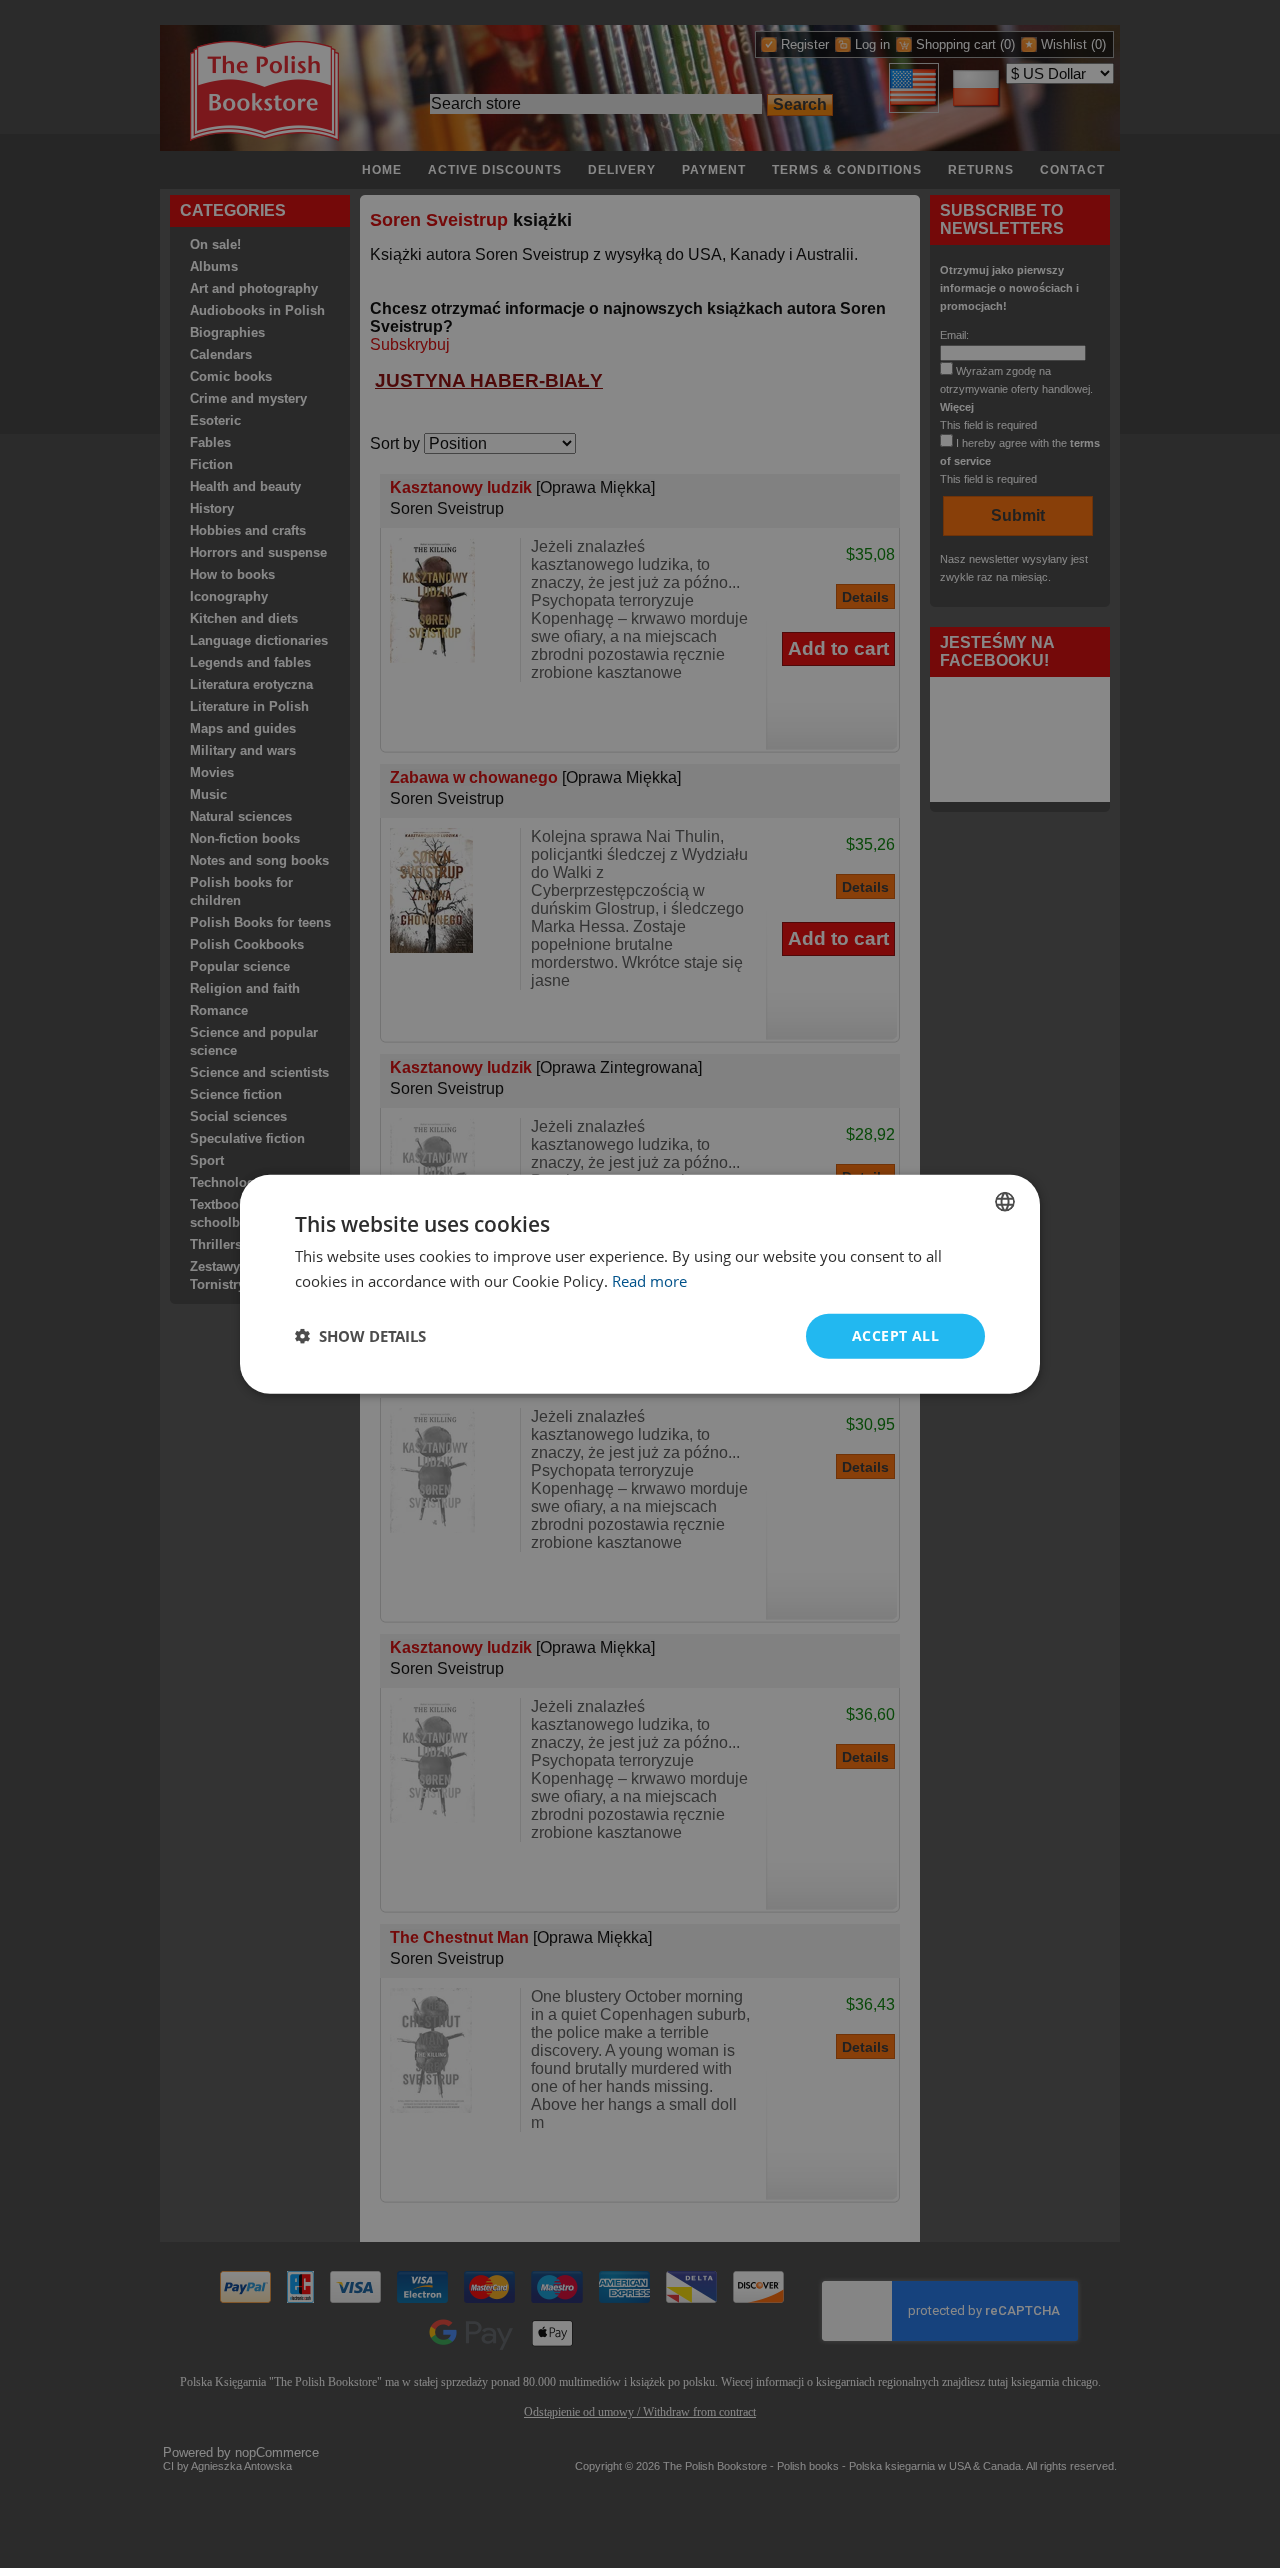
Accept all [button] (895, 1335)
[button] (360, 1336)
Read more (649, 1281)
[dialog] (640, 1284)
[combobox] (1005, 1202)
